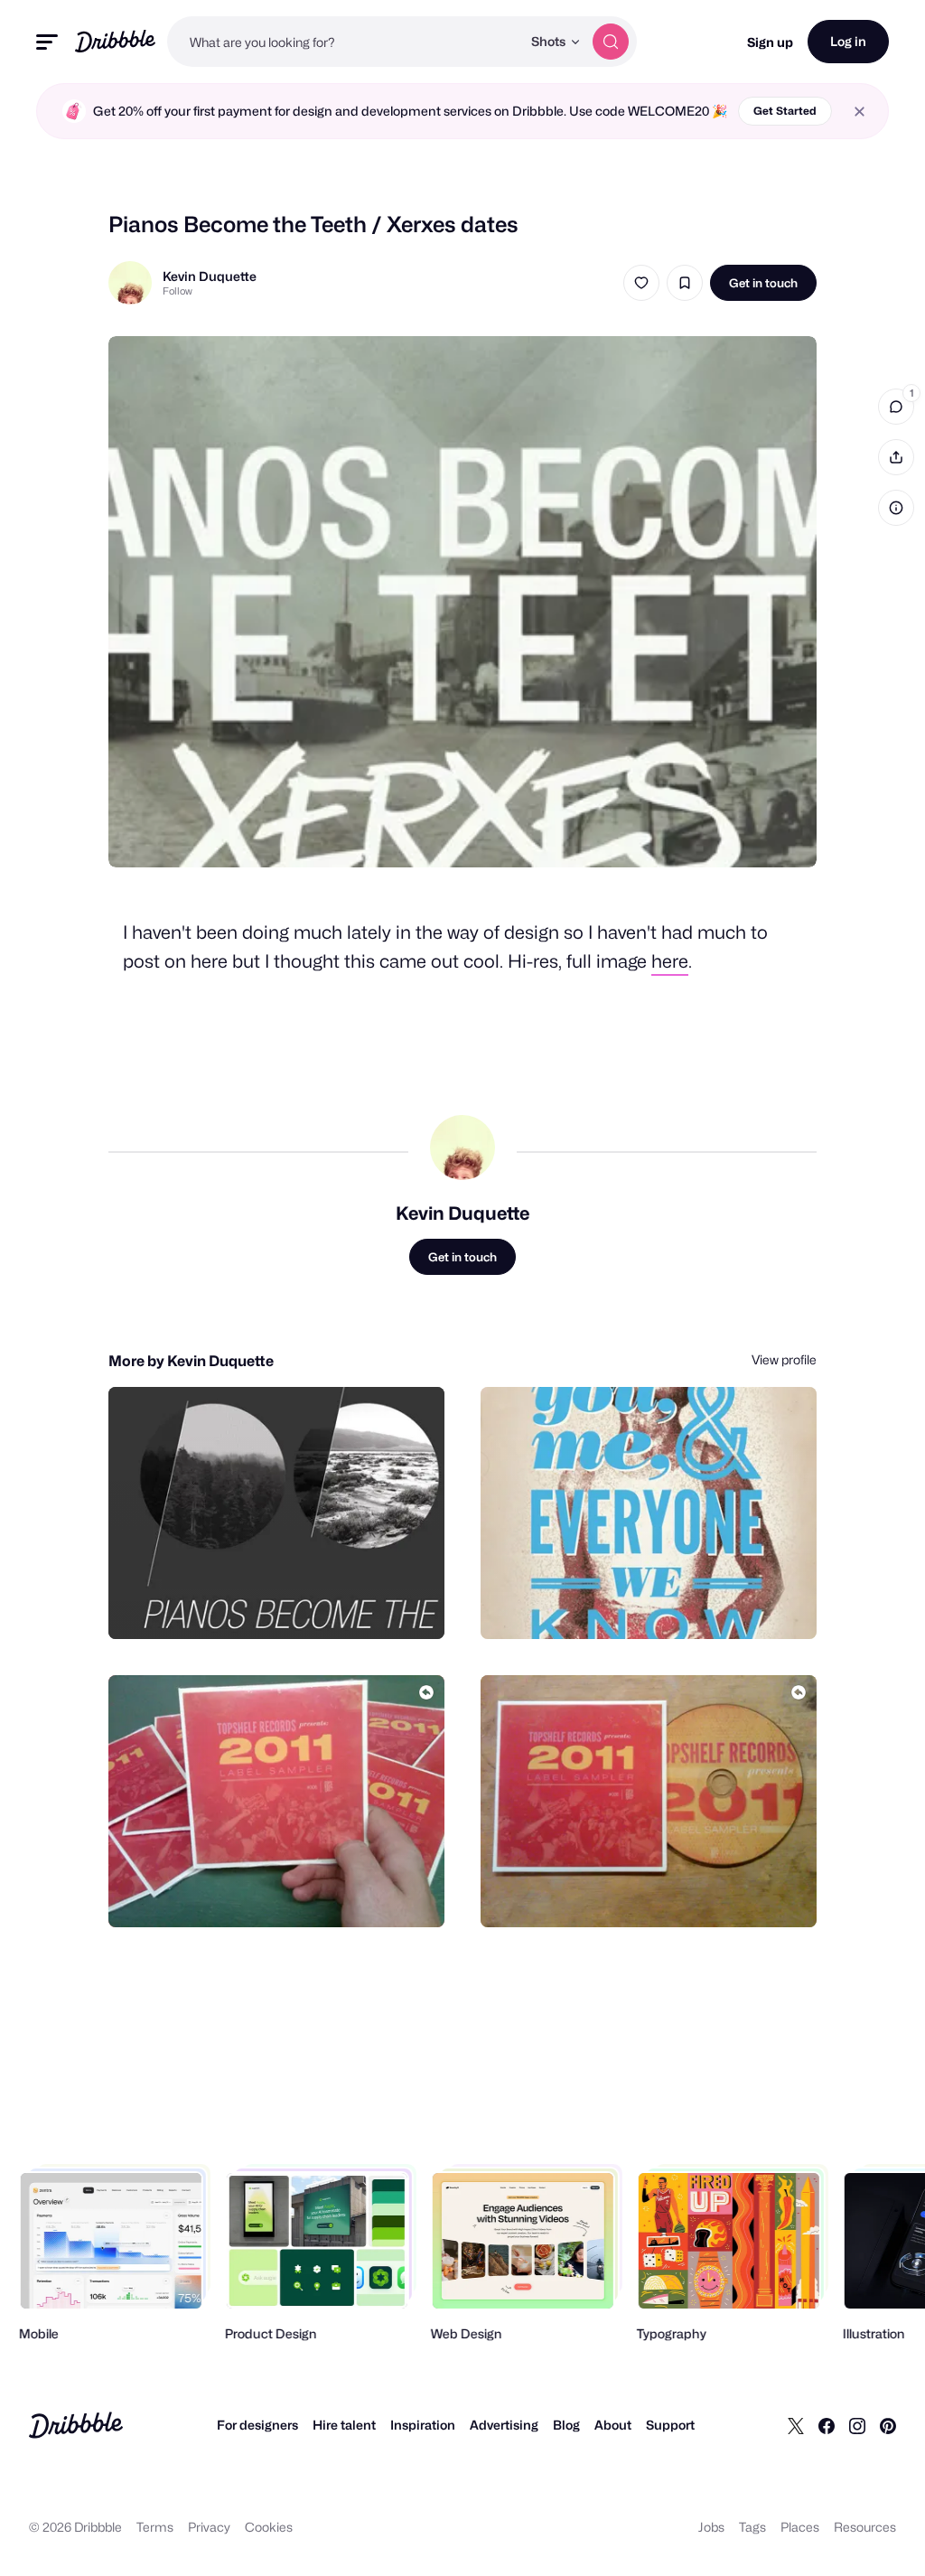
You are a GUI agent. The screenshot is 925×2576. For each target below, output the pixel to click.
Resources (865, 2527)
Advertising (504, 2425)
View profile (784, 1359)
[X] (796, 2425)
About (613, 2425)
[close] (860, 112)
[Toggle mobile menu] (47, 42)
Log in (848, 41)
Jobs (711, 2527)
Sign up (770, 42)
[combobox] (344, 42)
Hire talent (344, 2425)
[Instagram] (857, 2425)
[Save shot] (685, 283)
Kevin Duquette (210, 276)
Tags (752, 2527)
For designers (257, 2425)
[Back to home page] (115, 41)
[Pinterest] (888, 2425)
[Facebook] (827, 2425)
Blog (566, 2425)
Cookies (269, 2527)
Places (800, 2527)
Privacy (209, 2527)
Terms (155, 2527)
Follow (178, 291)
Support (670, 2425)
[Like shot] (641, 283)
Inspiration (423, 2425)
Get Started (785, 111)
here (670, 961)
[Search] (611, 42)
